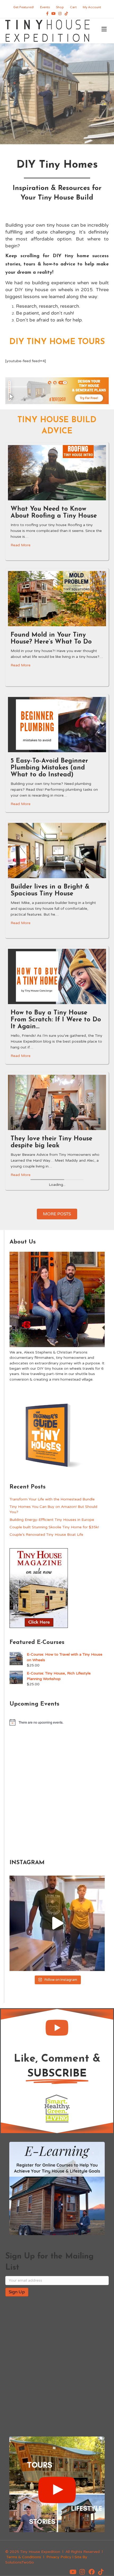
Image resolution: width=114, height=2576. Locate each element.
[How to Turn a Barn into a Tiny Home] (57, 1471)
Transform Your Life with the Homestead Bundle (52, 1866)
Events (45, 7)
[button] (57, 2395)
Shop (60, 7)
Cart (73, 7)
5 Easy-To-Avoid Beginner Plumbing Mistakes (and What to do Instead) (49, 768)
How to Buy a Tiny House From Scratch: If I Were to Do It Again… (56, 1020)
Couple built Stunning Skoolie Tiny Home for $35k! (54, 1895)
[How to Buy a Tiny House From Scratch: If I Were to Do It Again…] (57, 976)
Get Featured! (24, 7)
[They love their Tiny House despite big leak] (57, 1102)
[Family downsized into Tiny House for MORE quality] (57, 2291)
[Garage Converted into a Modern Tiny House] (57, 1228)
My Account (92, 7)
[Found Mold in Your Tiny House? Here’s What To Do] (57, 598)
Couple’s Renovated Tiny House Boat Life (46, 1902)
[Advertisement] (57, 2159)
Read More (21, 545)
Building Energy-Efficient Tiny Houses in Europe (52, 1887)
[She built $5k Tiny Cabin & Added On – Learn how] (57, 1347)
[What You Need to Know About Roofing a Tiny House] (57, 472)
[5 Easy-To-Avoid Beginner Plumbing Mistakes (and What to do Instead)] (57, 724)
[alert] (57, 2090)
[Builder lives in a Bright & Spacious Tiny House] (57, 850)
